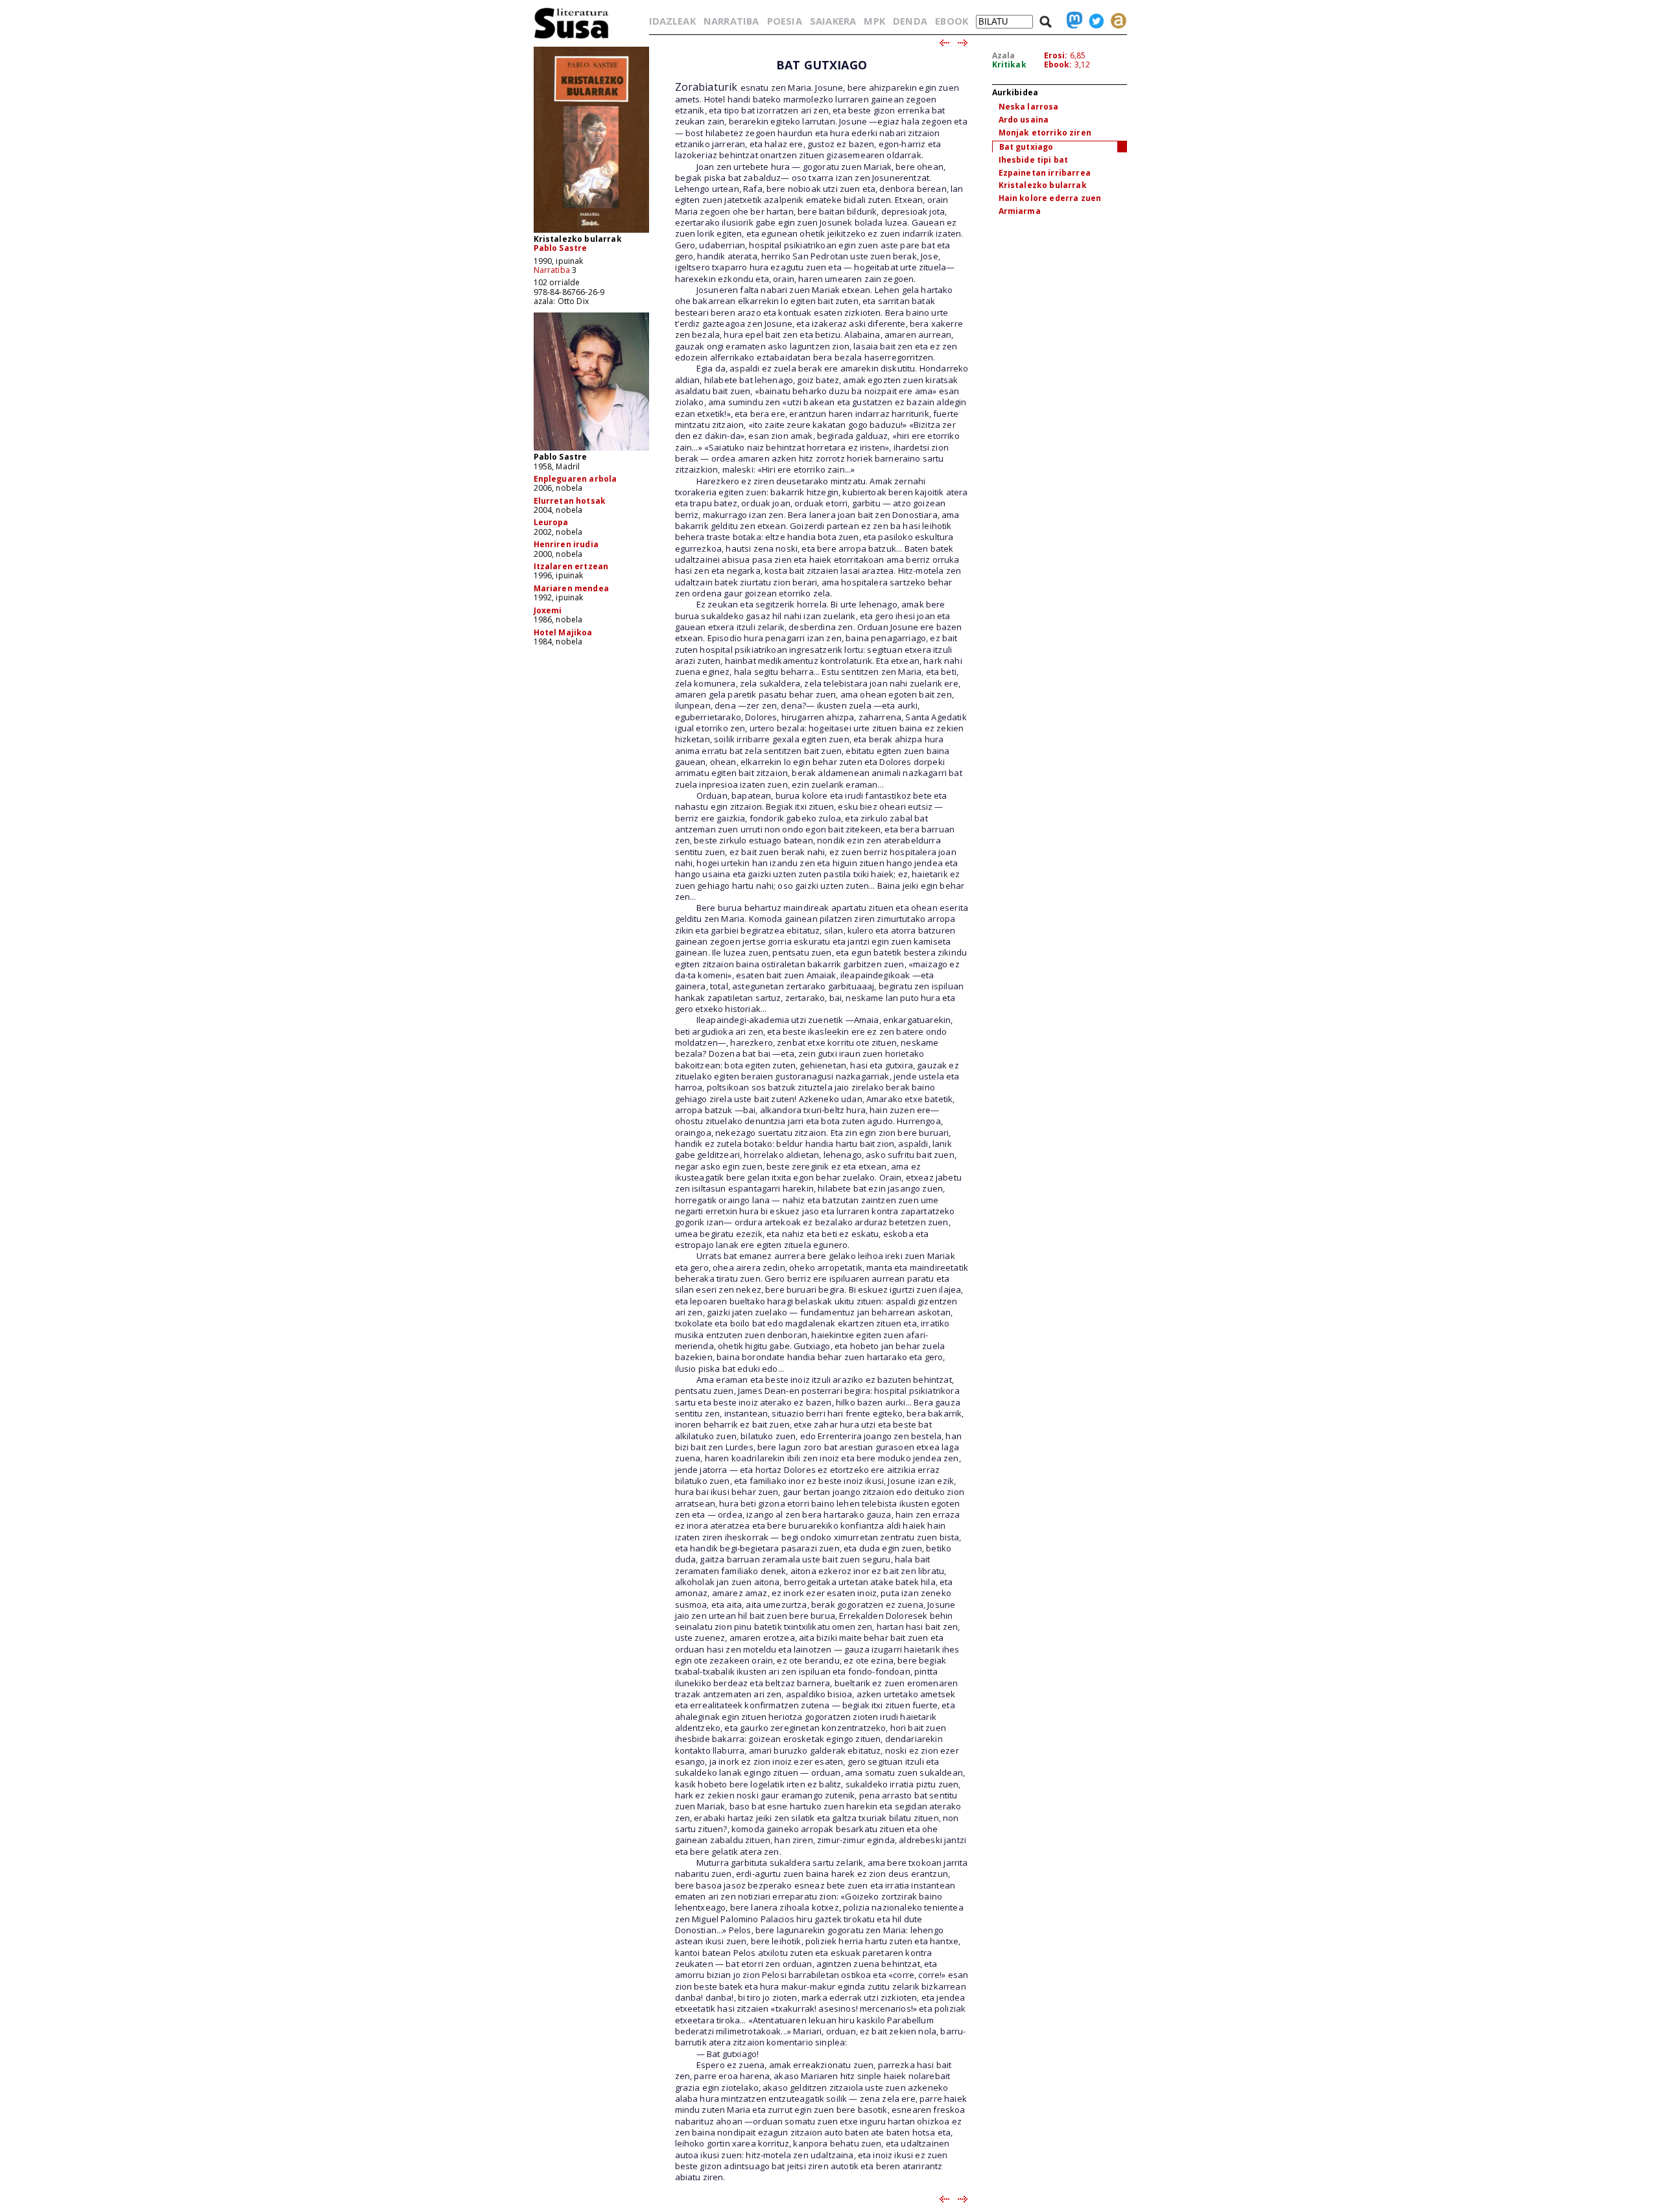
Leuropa (551, 522)
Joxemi (548, 610)
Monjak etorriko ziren (1045, 133)
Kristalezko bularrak (1043, 185)
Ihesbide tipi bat (1034, 160)
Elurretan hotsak (570, 501)
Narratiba (552, 270)
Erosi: (1056, 55)
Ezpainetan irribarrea (1045, 173)
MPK (874, 21)
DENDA (910, 21)
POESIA (785, 21)
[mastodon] (1071, 21)
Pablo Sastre (561, 248)
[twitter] (1093, 21)
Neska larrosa (1029, 107)
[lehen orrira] (572, 38)
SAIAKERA (833, 21)
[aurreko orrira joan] (944, 43)
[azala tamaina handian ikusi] (591, 232)
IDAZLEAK (672, 21)
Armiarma (1020, 211)
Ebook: (1058, 65)
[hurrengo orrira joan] (963, 43)
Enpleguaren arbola (575, 479)
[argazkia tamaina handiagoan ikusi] (591, 450)
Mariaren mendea (571, 588)
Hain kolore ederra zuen (1050, 198)
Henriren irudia (566, 544)
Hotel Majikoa (563, 632)
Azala (1004, 55)
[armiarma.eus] (1115, 21)
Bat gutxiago (1026, 147)
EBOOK (952, 21)
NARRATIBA (731, 21)
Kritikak (1009, 65)
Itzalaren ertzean (571, 566)
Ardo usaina (1024, 120)
